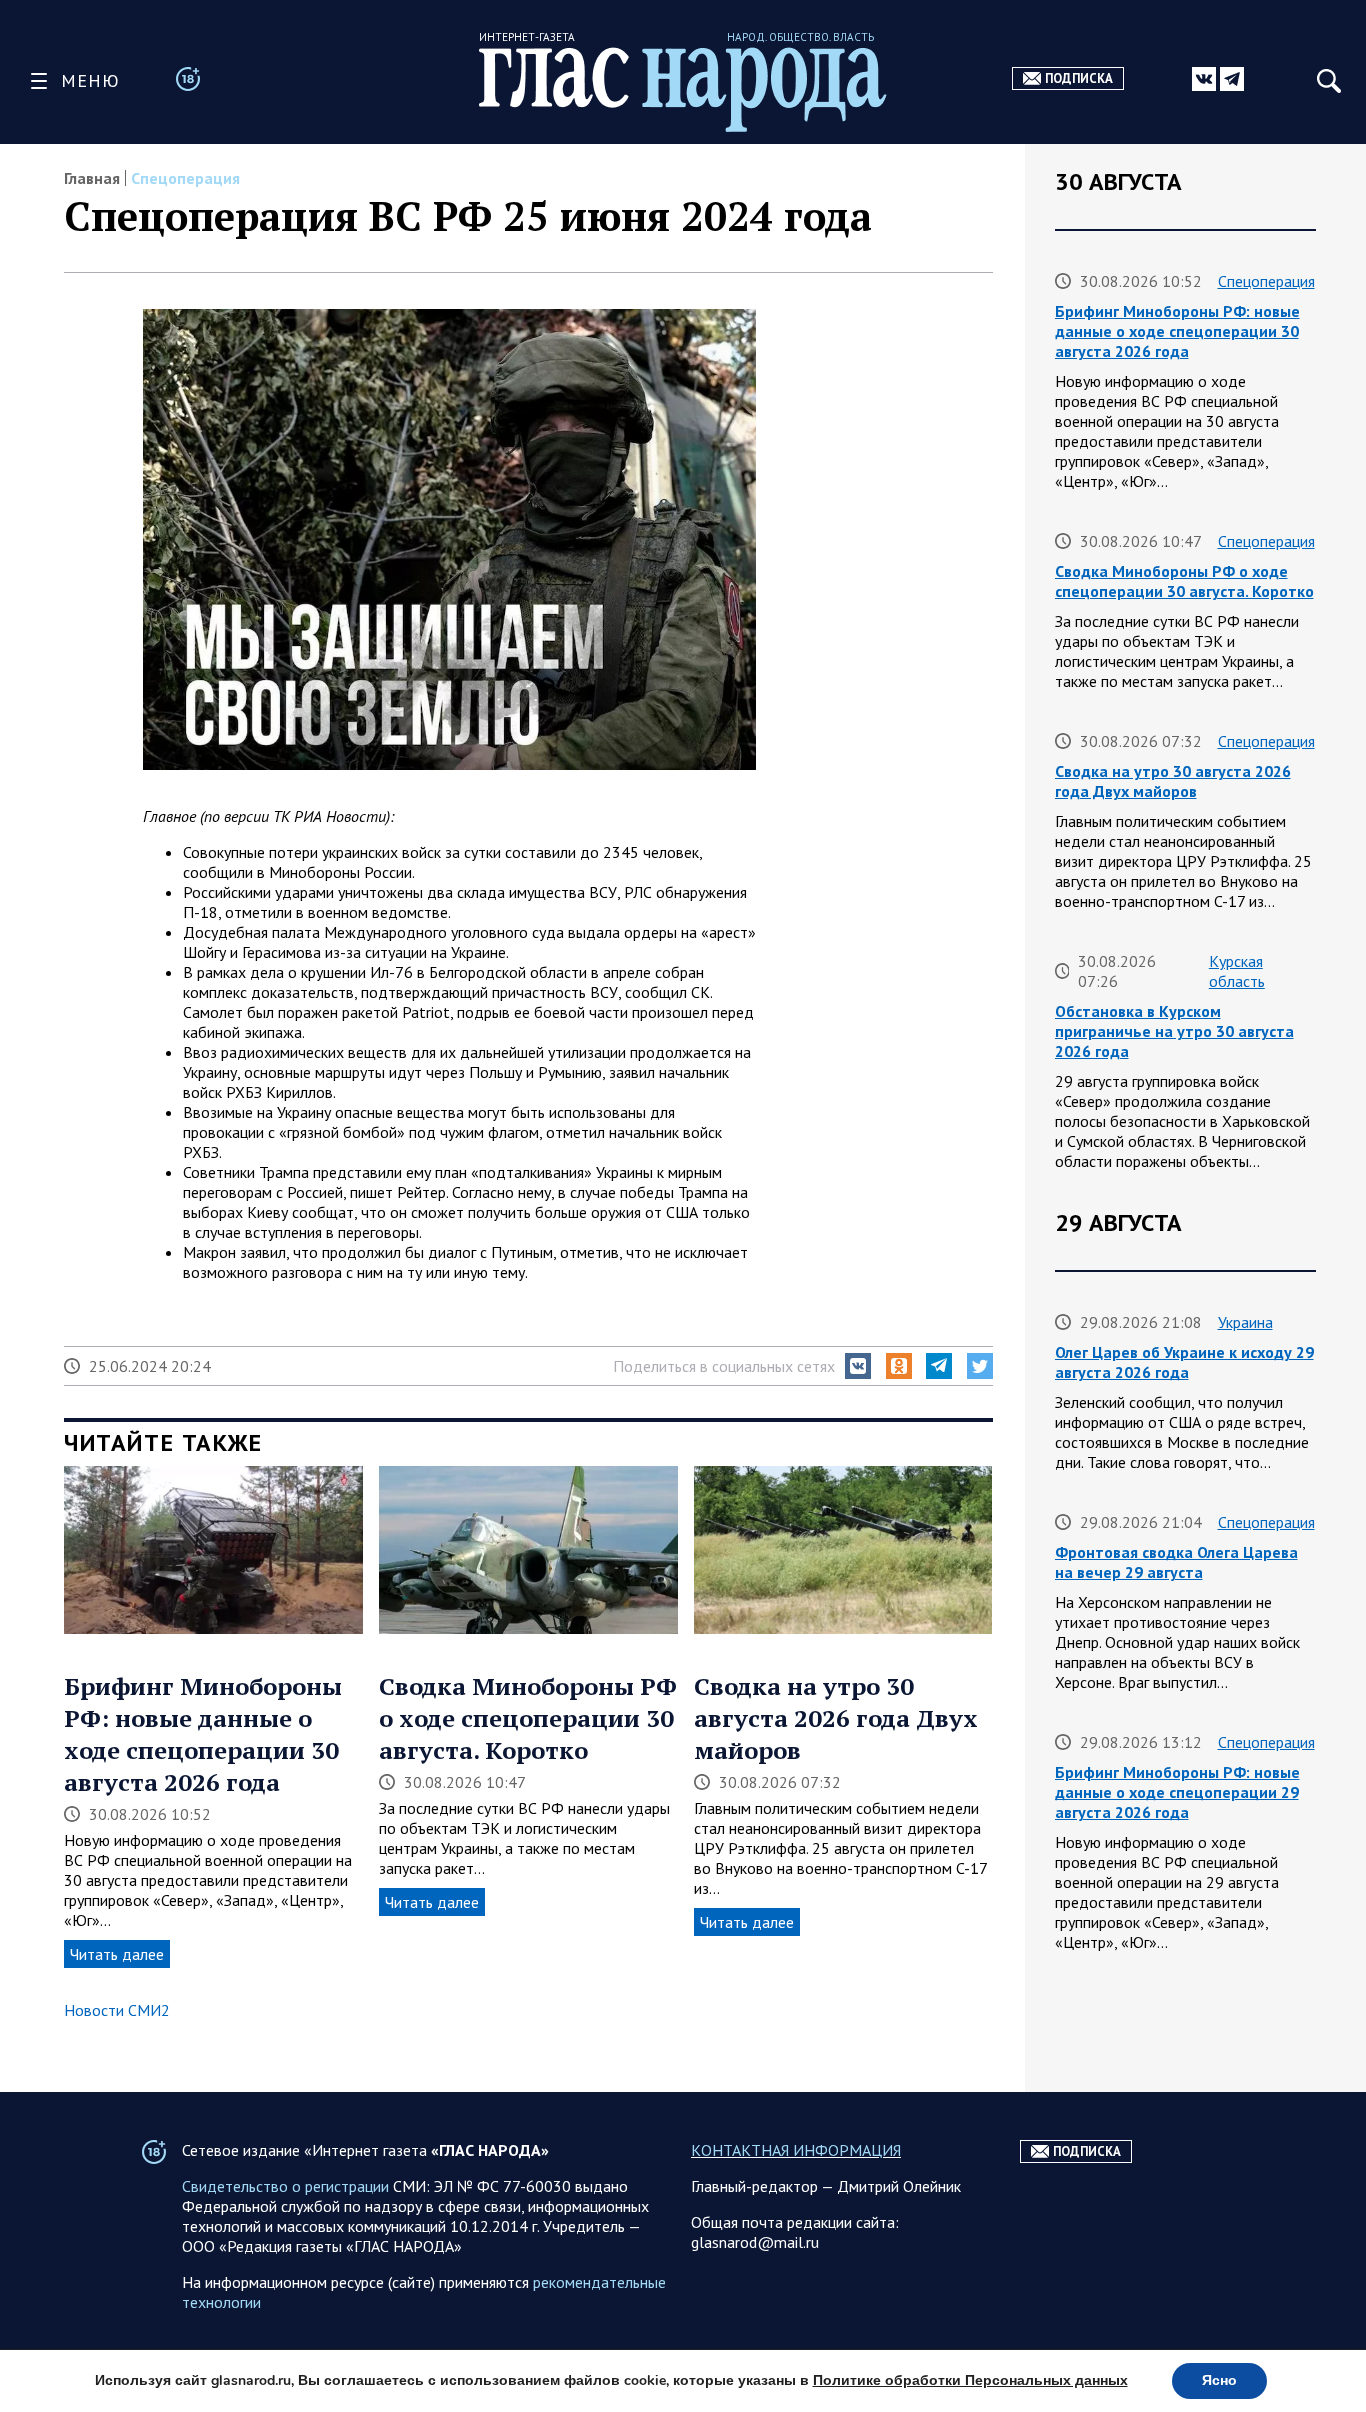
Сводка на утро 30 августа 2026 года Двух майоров (836, 1718)
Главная (92, 178)
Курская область (1237, 971)
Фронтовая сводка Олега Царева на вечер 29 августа (1176, 1562)
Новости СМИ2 (117, 2010)
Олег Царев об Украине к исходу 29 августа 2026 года (1184, 1362)
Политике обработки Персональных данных (970, 2380)
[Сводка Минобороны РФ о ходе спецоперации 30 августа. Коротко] (528, 1552)
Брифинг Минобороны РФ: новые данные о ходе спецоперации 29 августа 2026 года (1177, 1792)
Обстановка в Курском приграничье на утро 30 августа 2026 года (1174, 1031)
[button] (858, 1366)
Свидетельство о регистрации (285, 2186)
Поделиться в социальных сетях (724, 1366)
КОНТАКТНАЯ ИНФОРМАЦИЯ (796, 2150)
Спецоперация (185, 178)
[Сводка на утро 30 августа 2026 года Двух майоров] (843, 1552)
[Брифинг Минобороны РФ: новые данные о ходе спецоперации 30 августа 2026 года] (213, 1552)
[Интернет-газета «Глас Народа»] (683, 89)
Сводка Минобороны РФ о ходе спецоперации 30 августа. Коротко (528, 1718)
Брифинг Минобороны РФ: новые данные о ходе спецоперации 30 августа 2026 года (203, 1734)
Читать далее (117, 1954)
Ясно (1219, 2380)
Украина (1245, 1322)
